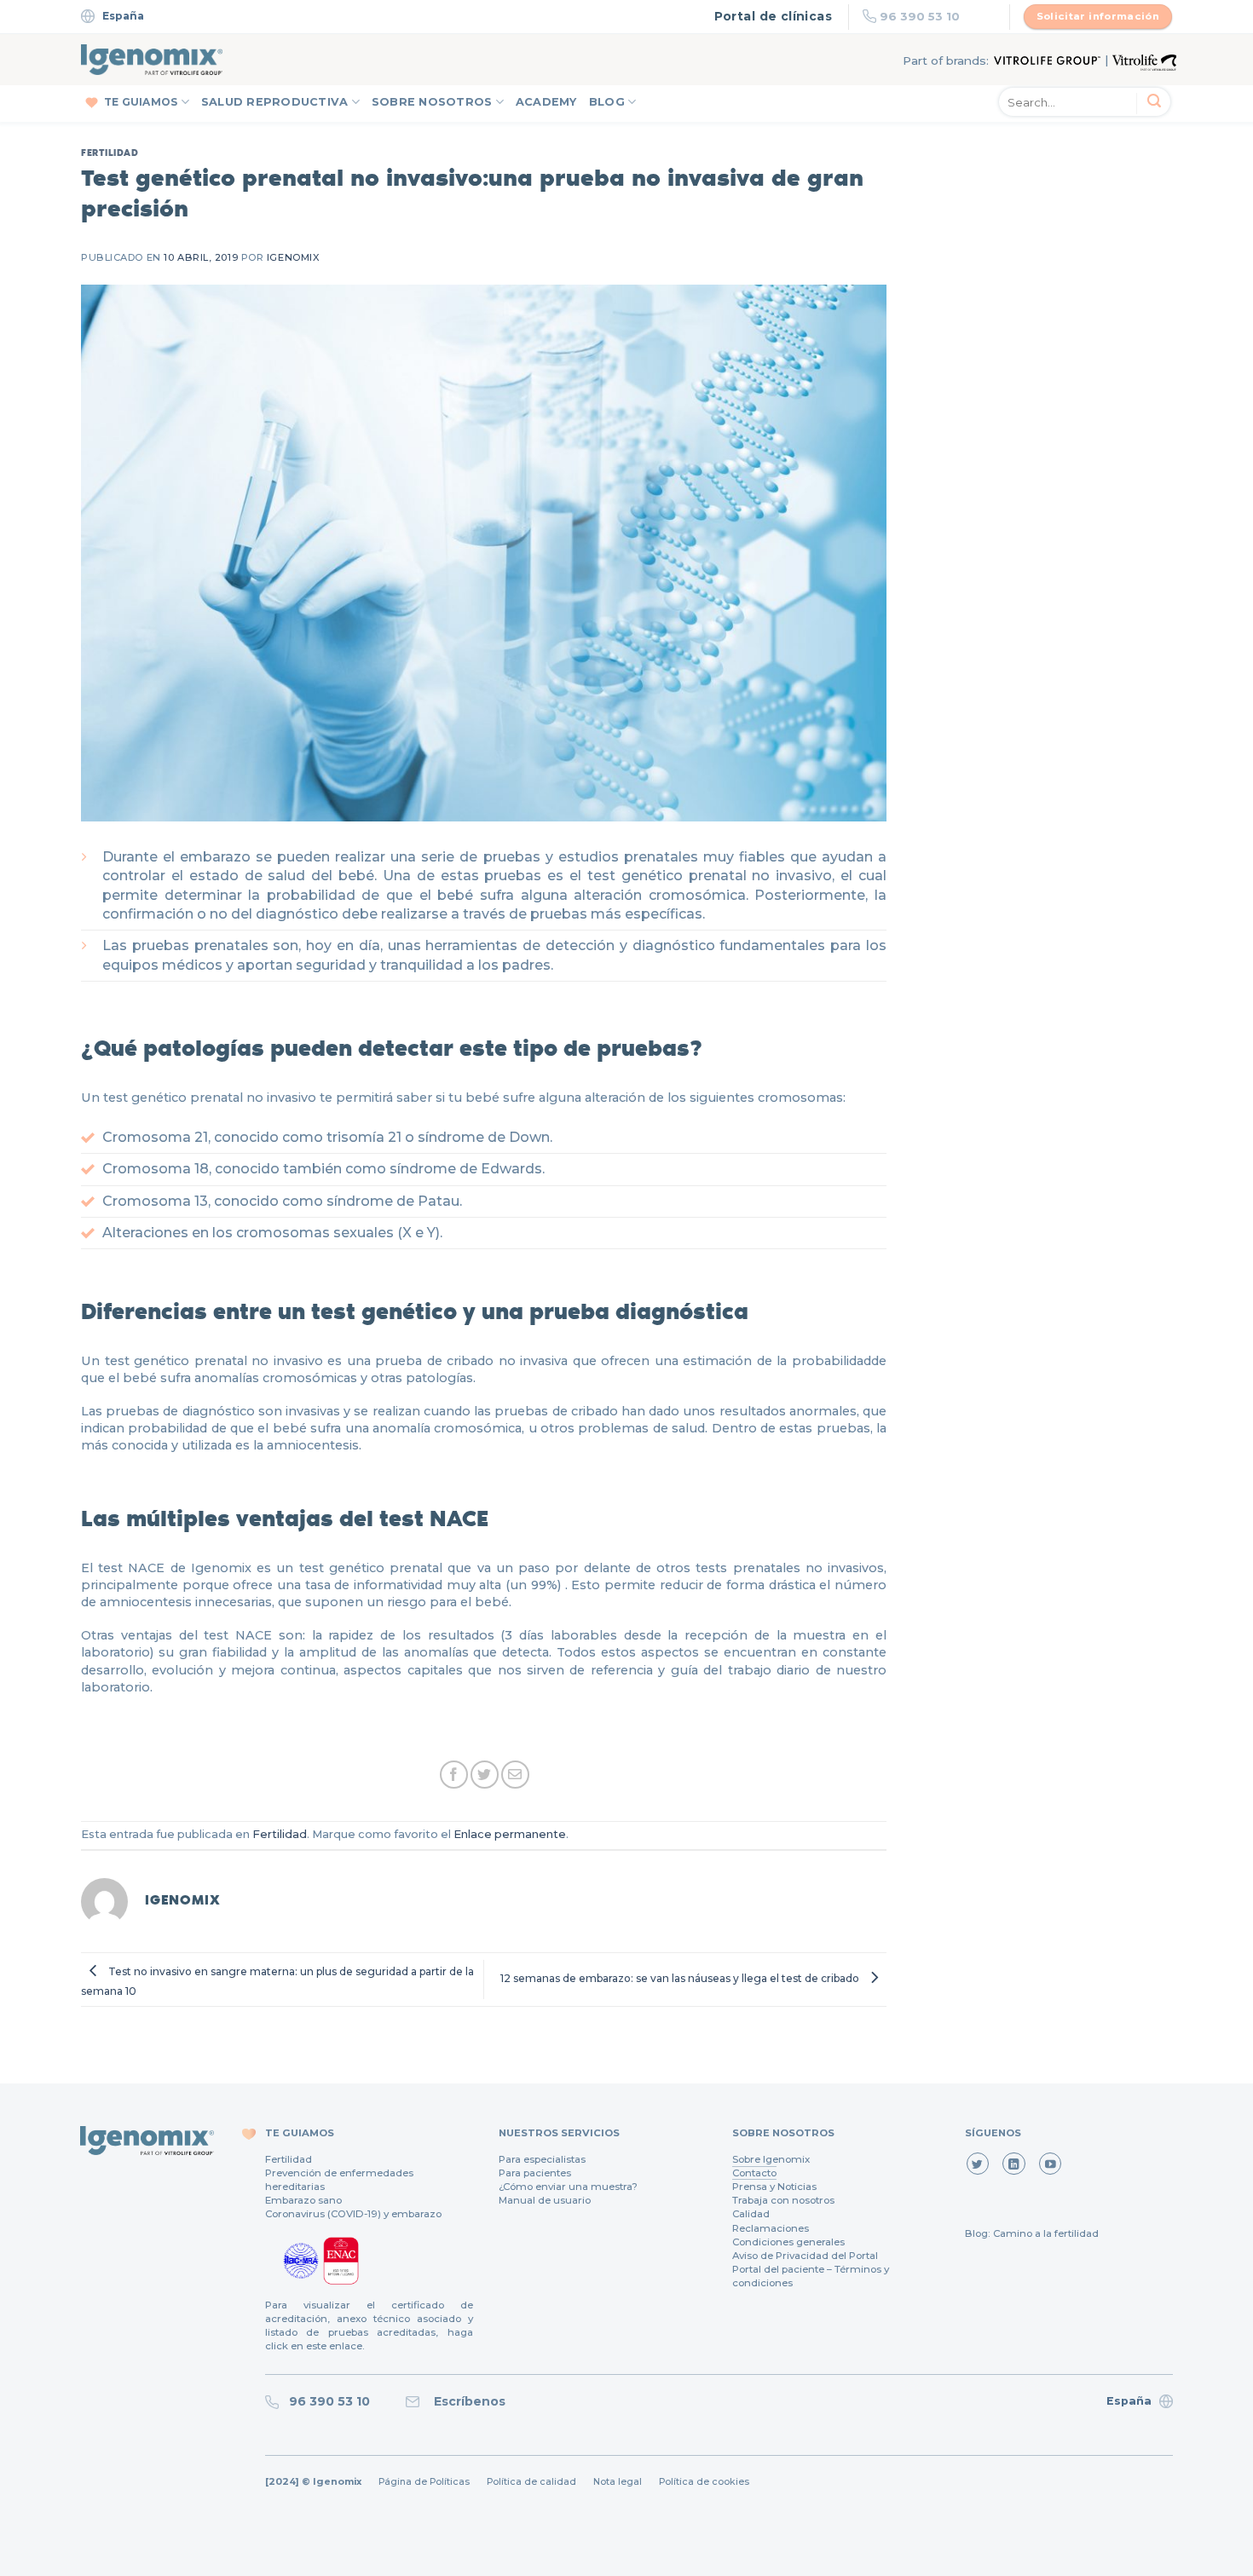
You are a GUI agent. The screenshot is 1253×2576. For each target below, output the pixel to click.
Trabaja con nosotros (783, 2200)
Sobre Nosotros (432, 102)
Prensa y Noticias (774, 2187)
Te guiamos (141, 102)
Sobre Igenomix (771, 2159)
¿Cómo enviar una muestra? (568, 2187)
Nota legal (618, 2482)
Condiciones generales (788, 2242)
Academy (546, 102)
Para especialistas (542, 2159)
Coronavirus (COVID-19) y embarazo (353, 2214)
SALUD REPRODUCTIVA (275, 102)
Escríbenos (466, 2401)
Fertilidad (110, 152)
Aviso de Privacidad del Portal (805, 2256)
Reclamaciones (771, 2228)
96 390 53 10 (920, 16)
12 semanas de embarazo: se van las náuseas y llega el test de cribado (681, 1978)
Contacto (754, 2173)
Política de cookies (704, 2482)
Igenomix (293, 257)
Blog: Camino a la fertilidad (1032, 2233)
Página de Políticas (424, 2482)
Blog (607, 102)
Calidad (751, 2214)
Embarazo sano (303, 2200)
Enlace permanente (510, 1834)
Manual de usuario (545, 2200)
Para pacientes (535, 2173)
